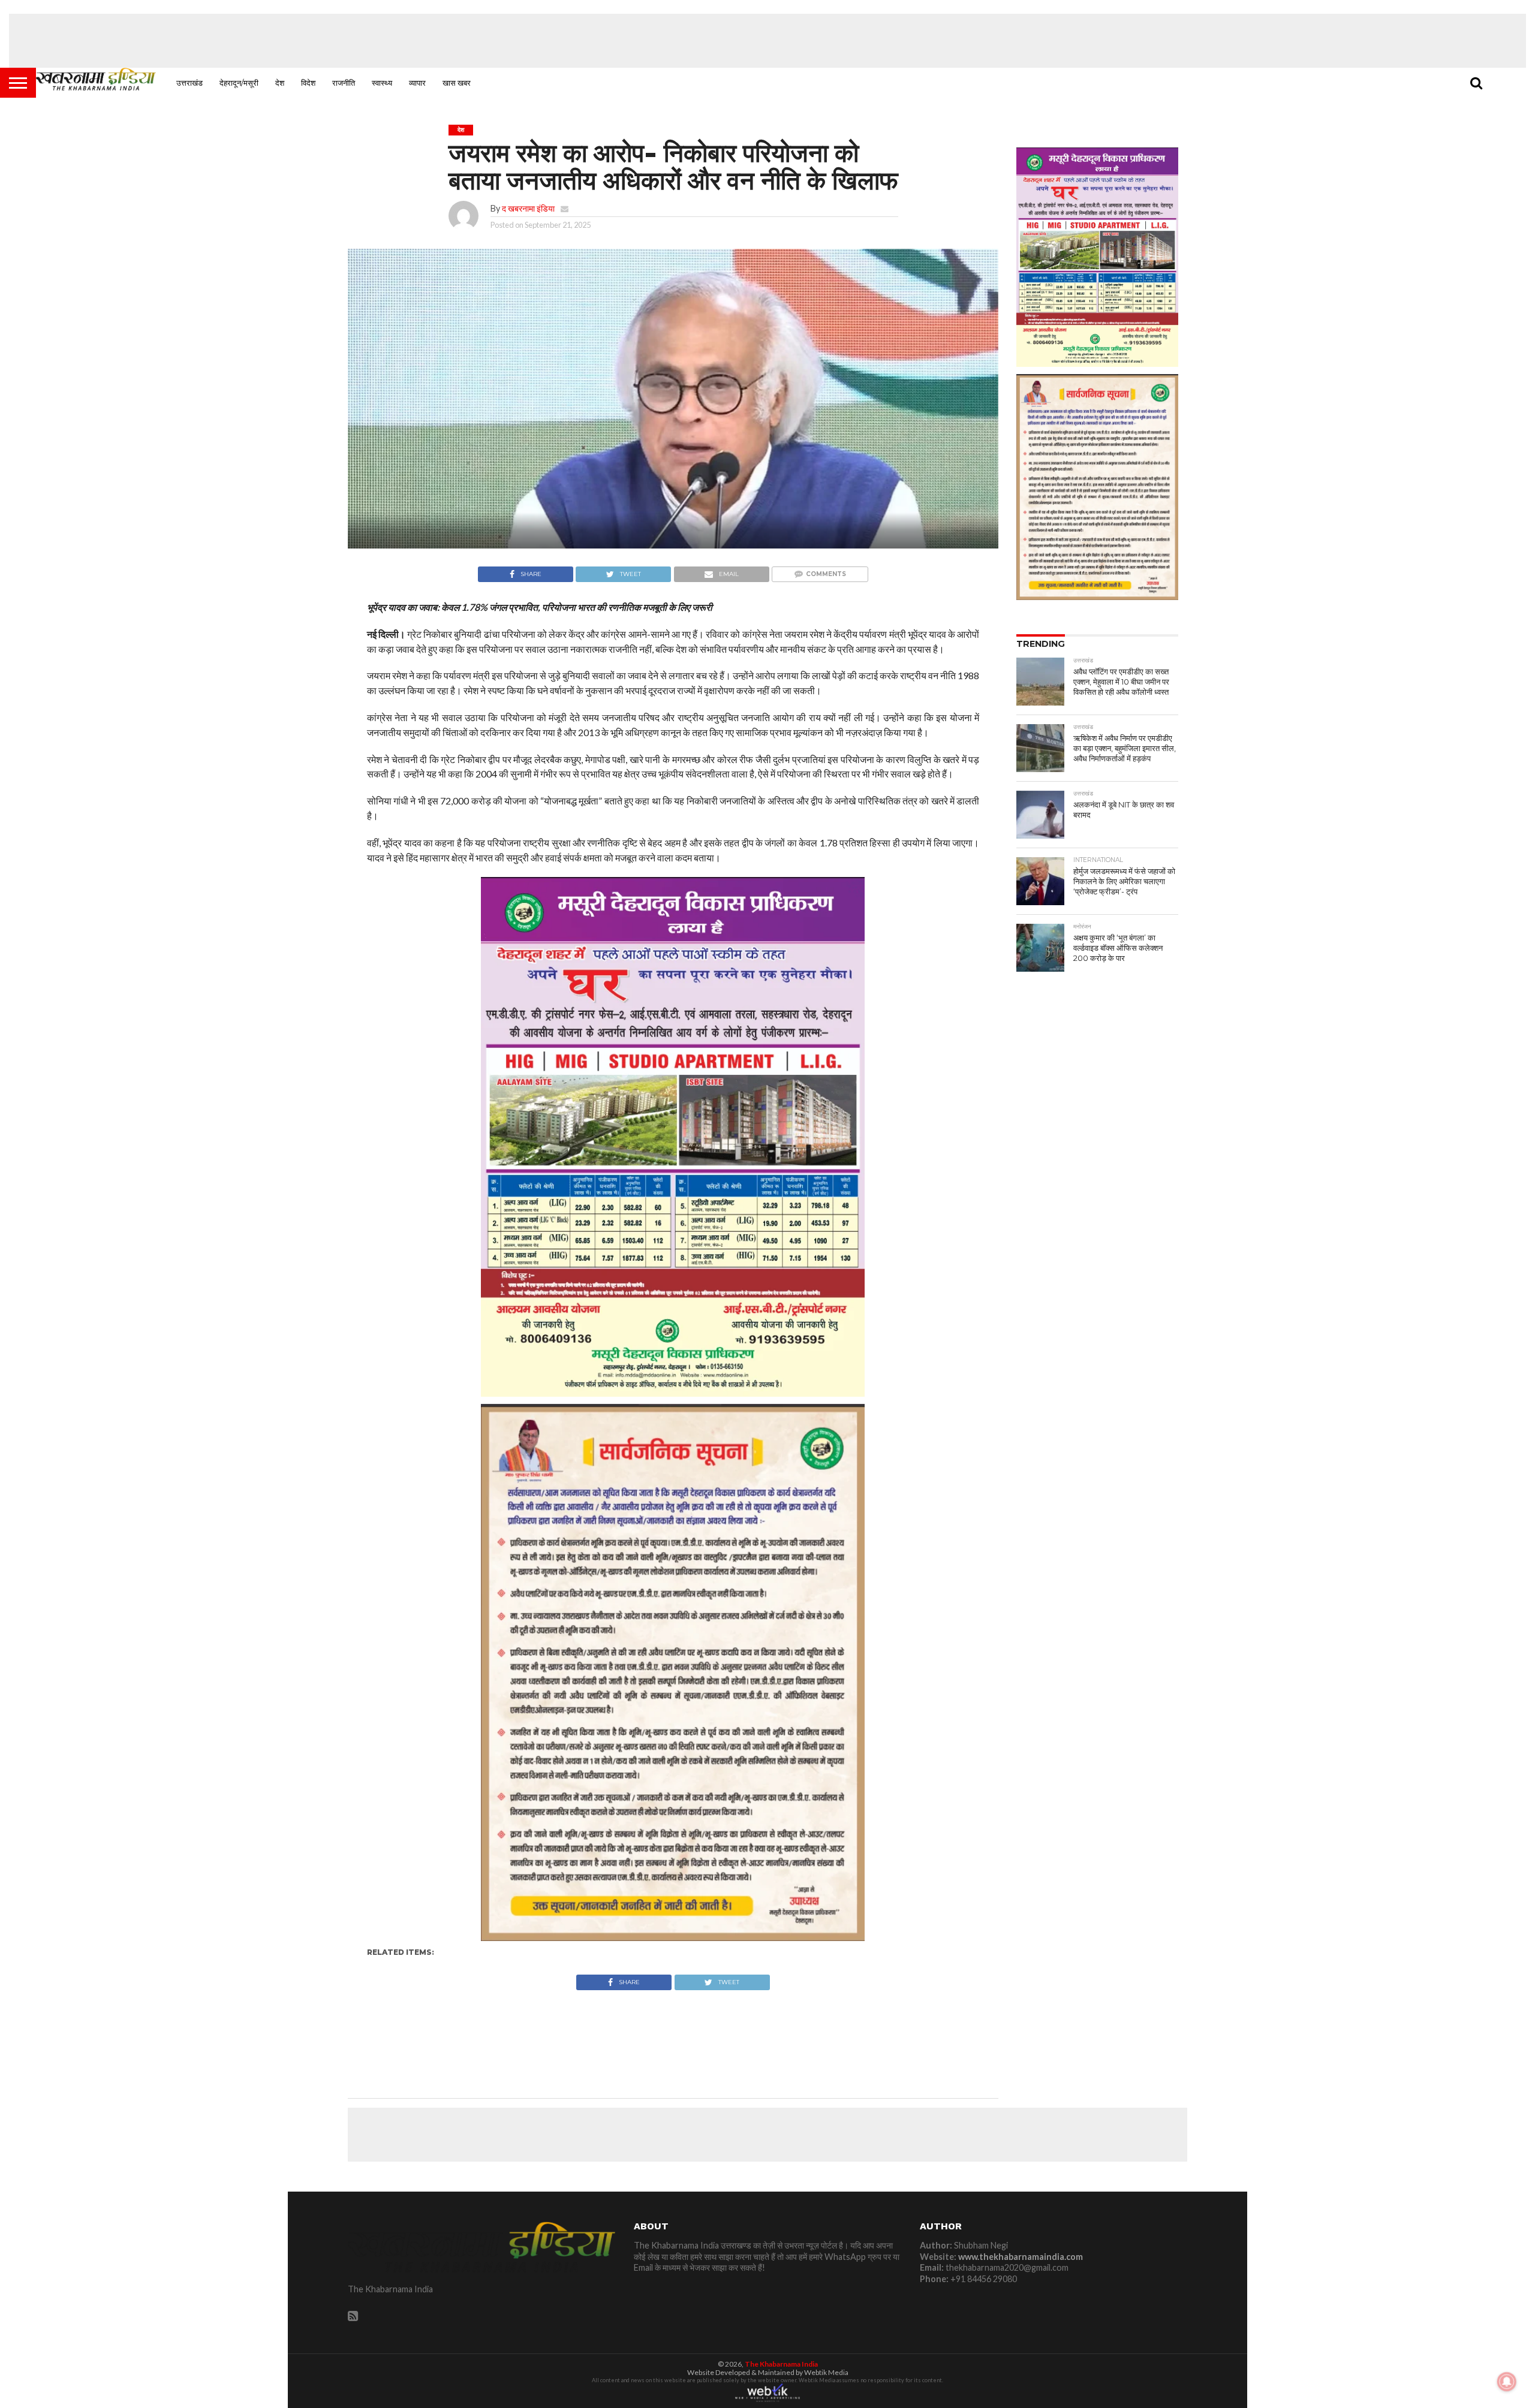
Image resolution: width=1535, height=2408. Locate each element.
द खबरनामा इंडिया (528, 208)
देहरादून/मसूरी (239, 83)
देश (280, 83)
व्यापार (417, 83)
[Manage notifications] (1507, 2382)
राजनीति (344, 83)
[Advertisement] (767, 41)
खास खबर (457, 83)
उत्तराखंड (189, 83)
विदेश (308, 83)
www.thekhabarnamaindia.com (1021, 2257)
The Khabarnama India (781, 2364)
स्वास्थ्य (382, 83)
